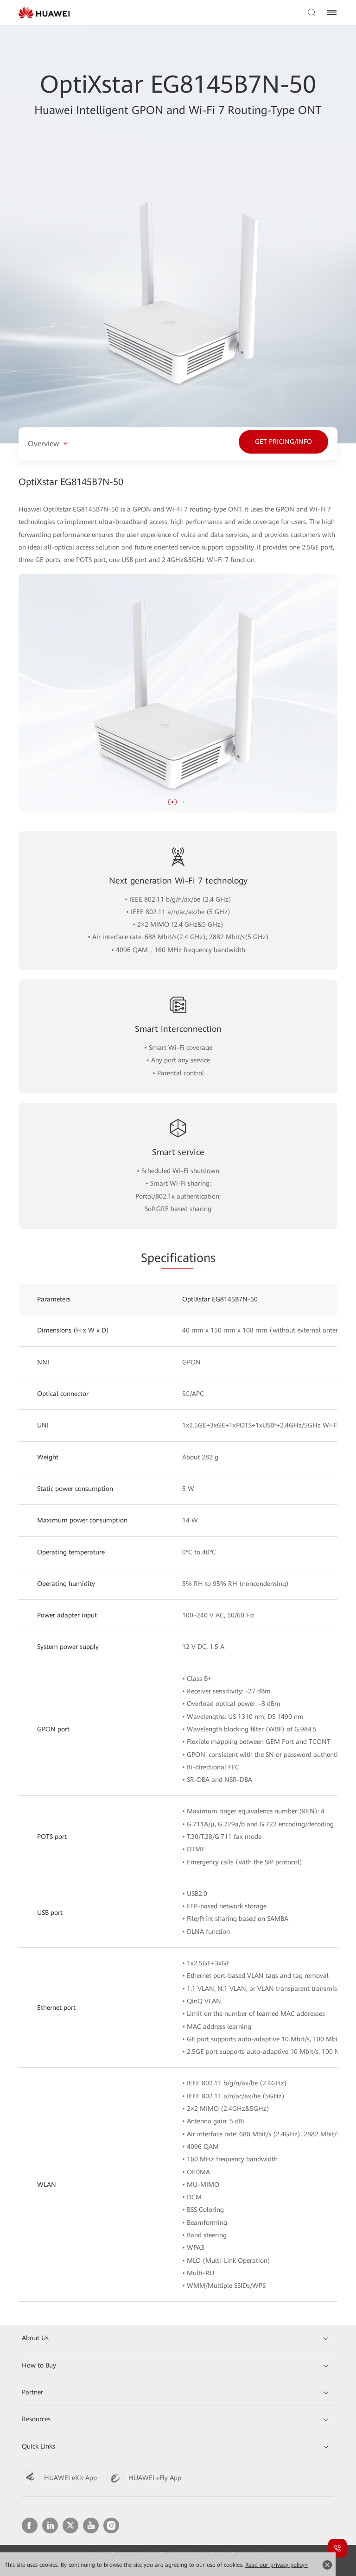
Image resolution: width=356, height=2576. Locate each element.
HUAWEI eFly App (155, 2478)
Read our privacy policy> (277, 2565)
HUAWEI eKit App (70, 2478)
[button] (172, 802)
